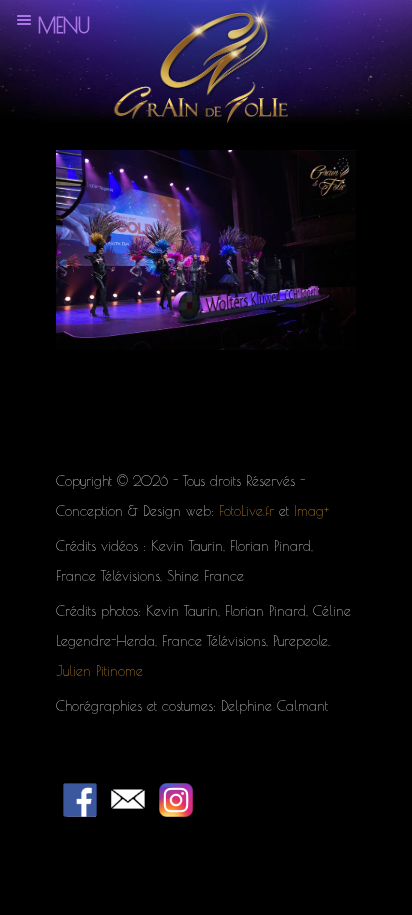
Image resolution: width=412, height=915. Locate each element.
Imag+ (311, 511)
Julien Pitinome (99, 671)
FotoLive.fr (246, 511)
